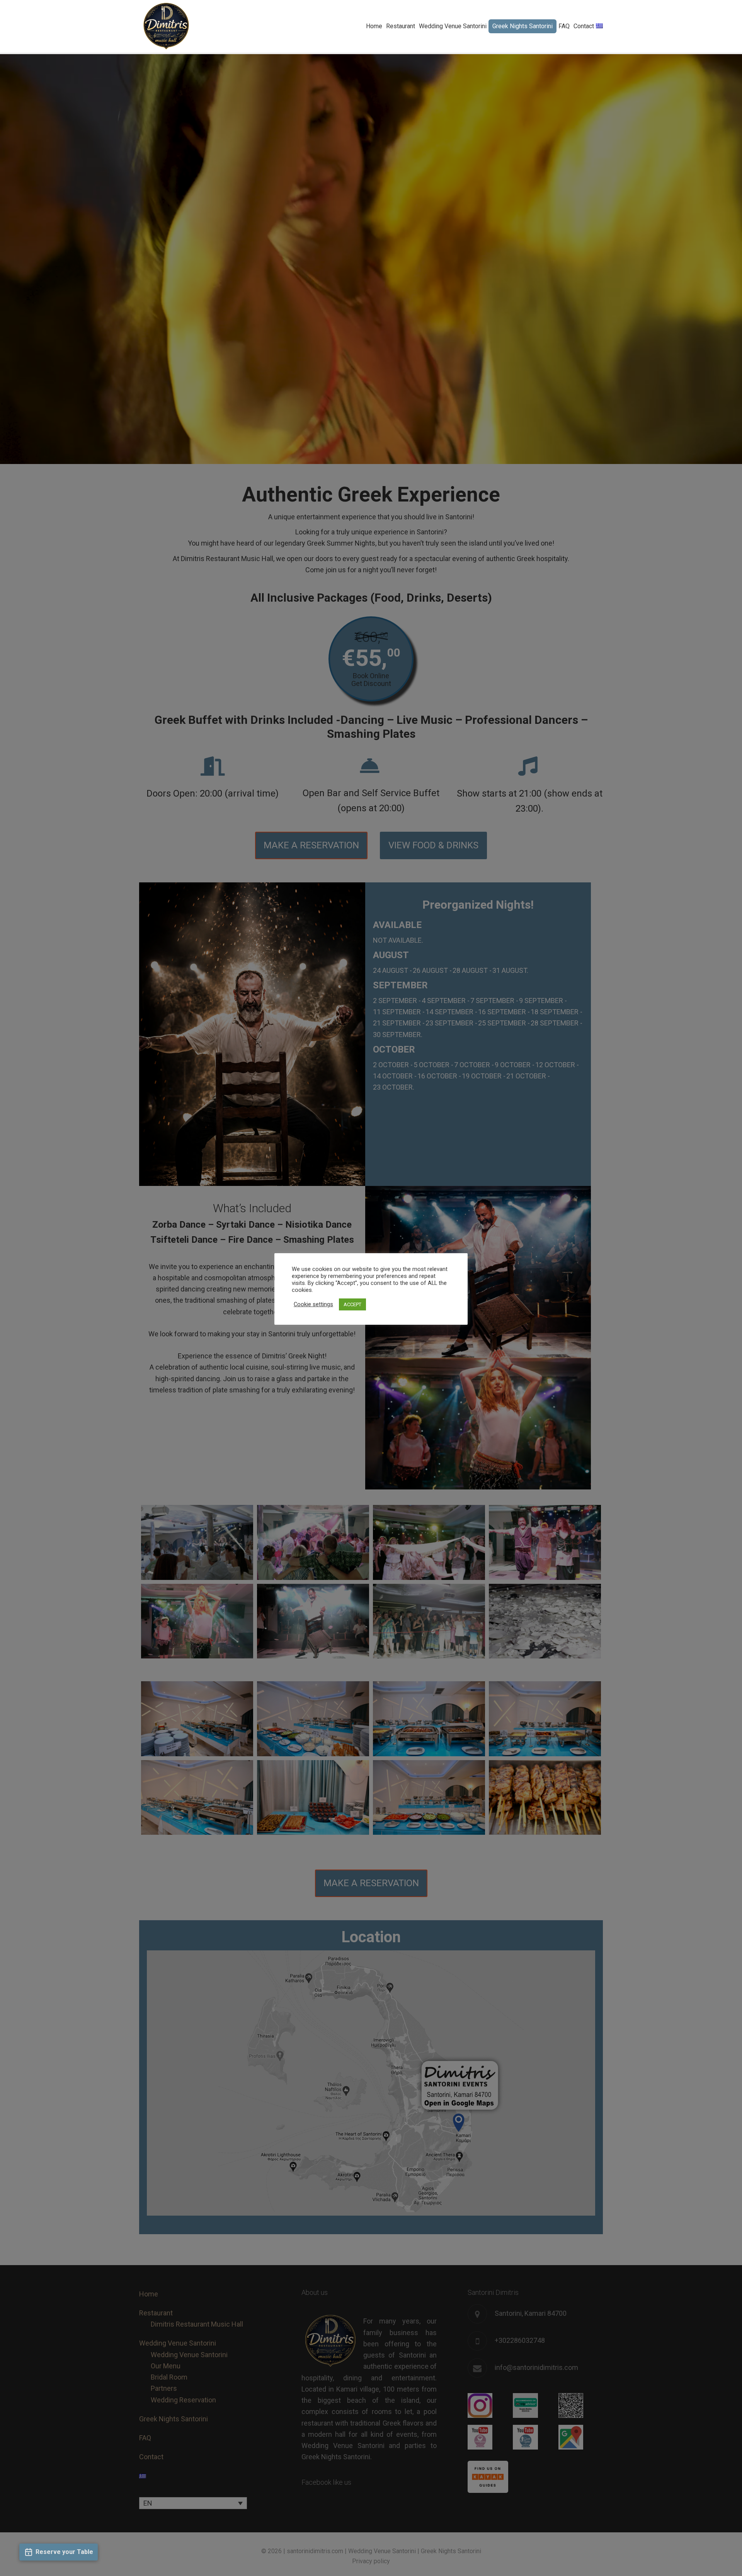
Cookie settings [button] (313, 1304)
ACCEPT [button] (352, 1304)
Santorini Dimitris (166, 26)
